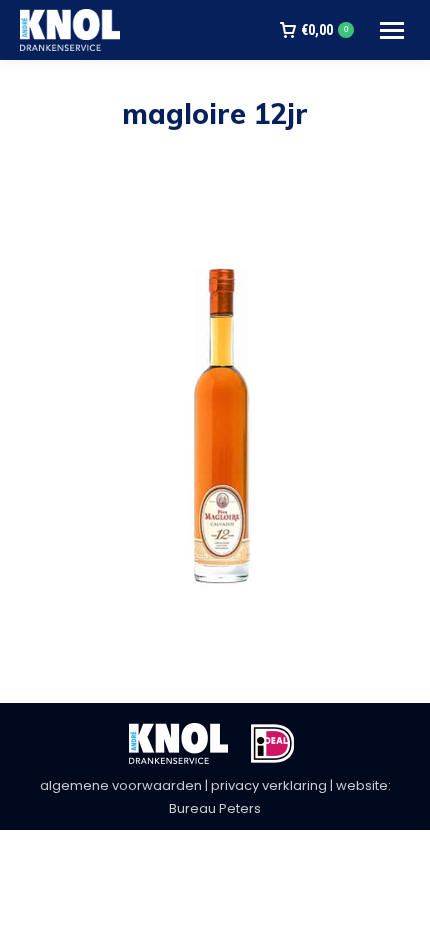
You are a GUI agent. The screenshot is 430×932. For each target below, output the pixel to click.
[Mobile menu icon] (392, 30)
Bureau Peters (215, 808)
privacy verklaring (269, 785)
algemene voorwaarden (121, 785)
